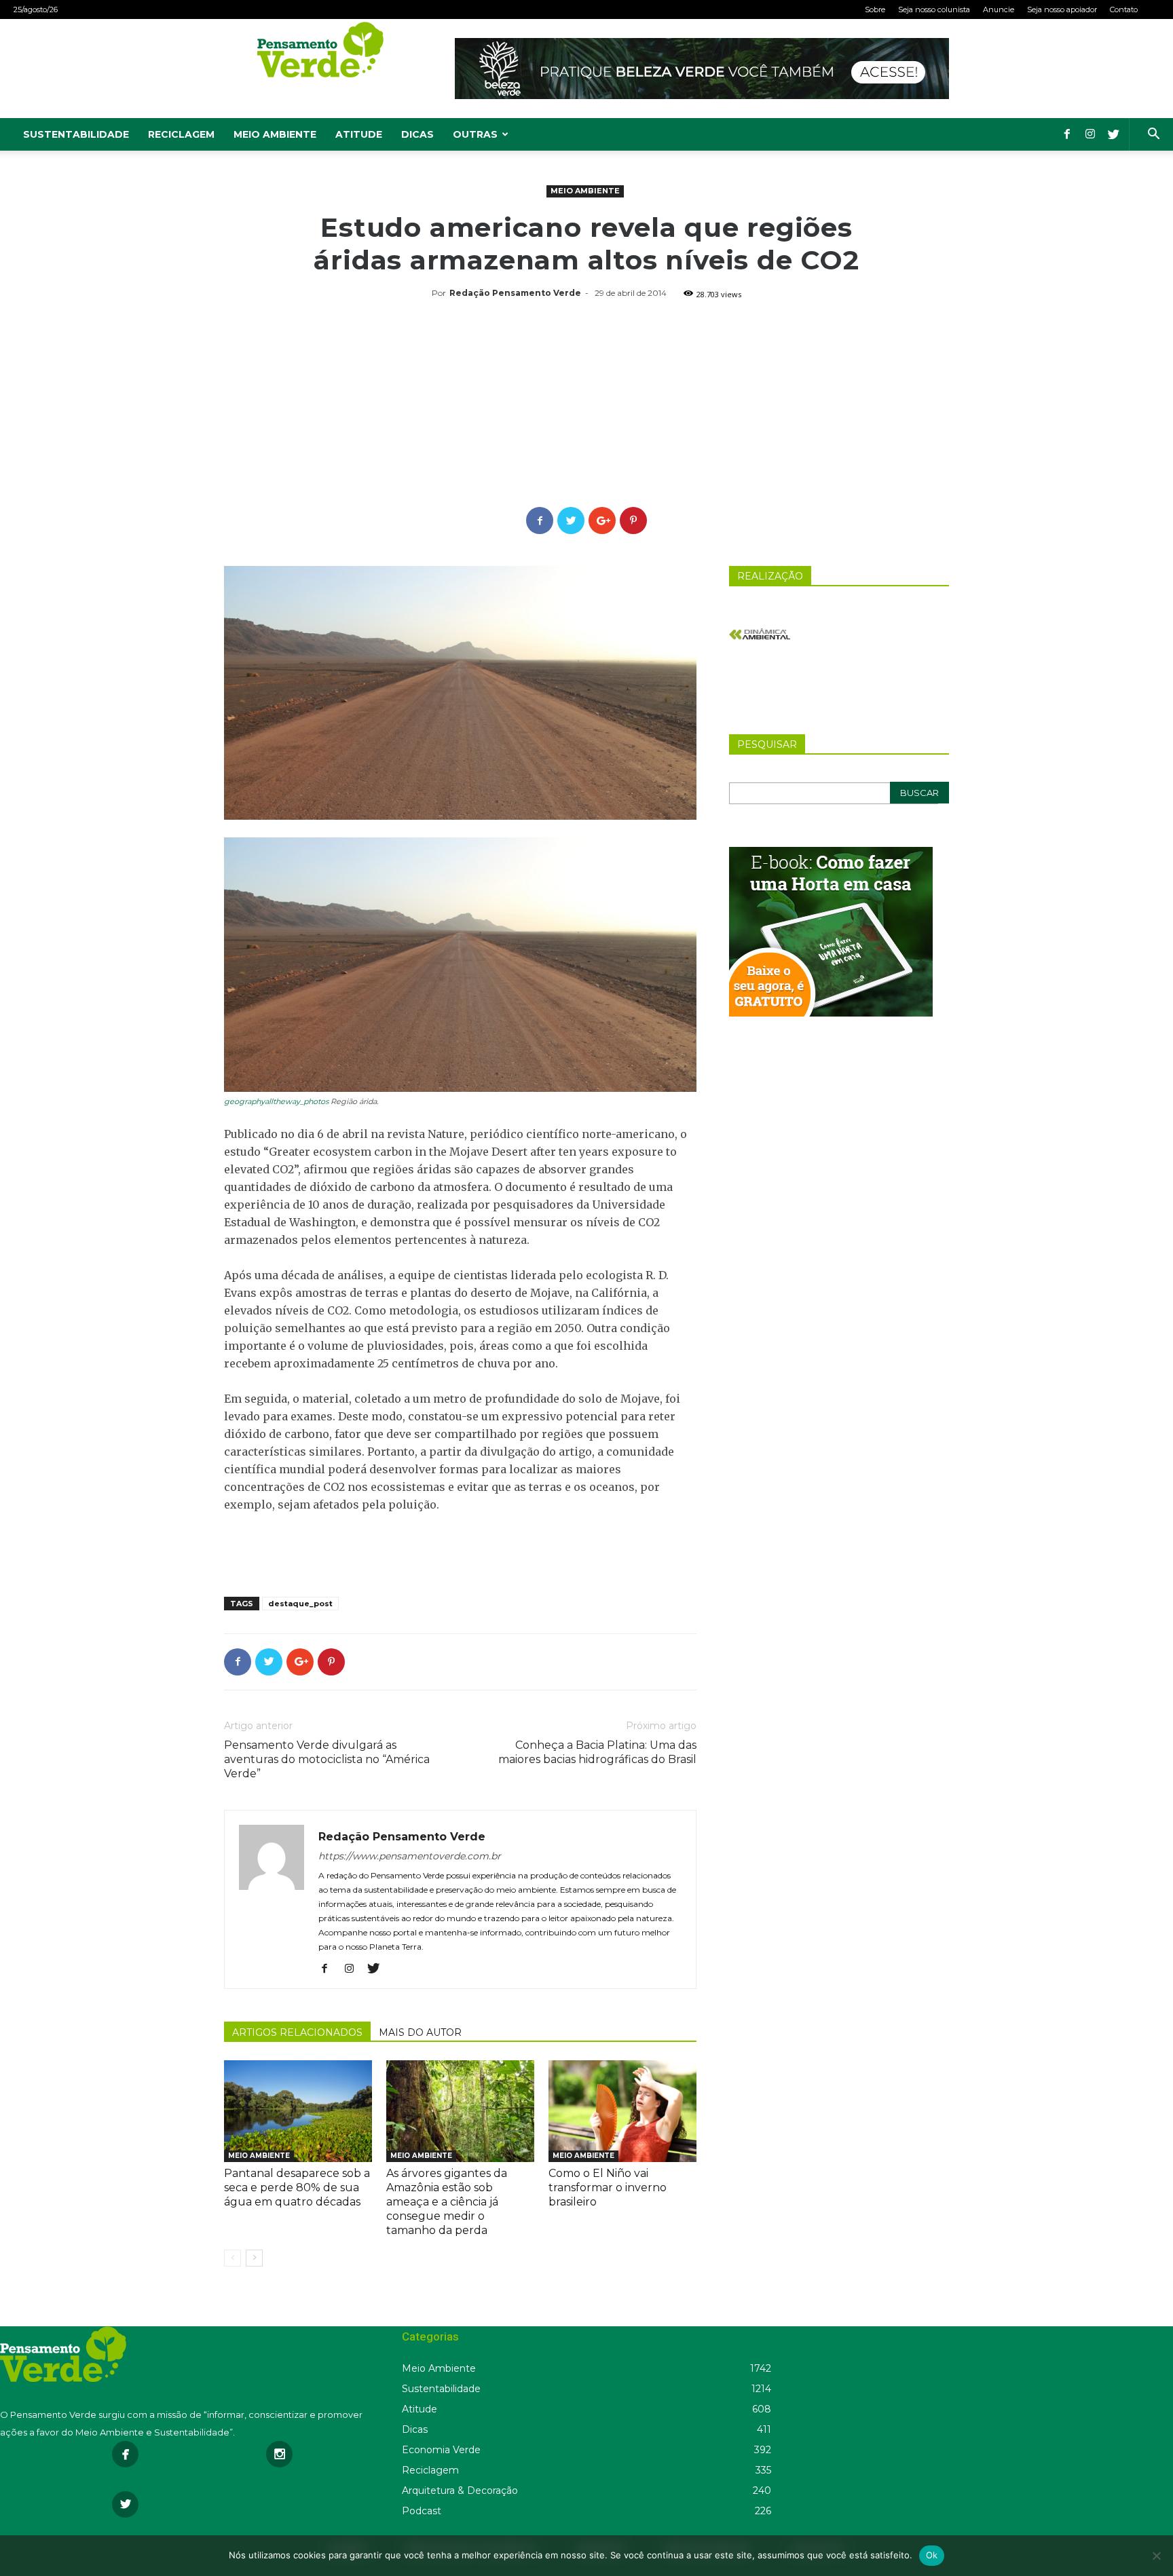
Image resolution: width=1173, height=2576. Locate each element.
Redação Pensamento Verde (515, 293)
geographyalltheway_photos (276, 1101)
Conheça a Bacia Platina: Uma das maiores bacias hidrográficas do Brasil (597, 1752)
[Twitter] (1113, 134)
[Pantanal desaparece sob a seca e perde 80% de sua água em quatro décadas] (298, 2111)
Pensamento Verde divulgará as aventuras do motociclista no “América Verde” (327, 1759)
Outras (475, 134)
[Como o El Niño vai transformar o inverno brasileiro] (622, 2111)
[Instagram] (1090, 134)
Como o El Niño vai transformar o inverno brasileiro (608, 2187)
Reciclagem (181, 134)
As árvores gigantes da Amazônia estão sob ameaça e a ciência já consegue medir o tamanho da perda (447, 2202)
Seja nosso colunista (934, 10)
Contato (1124, 10)
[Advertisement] (586, 405)
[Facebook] (1067, 134)
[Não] (1156, 2556)
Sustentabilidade (76, 134)
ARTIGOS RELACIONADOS (297, 2032)
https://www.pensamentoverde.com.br (410, 1856)
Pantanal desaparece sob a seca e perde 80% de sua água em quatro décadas (297, 2187)
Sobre (875, 10)
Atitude (359, 134)
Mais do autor (420, 2032)
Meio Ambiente (275, 134)
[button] (1153, 135)
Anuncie (999, 10)
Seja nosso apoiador (1062, 10)
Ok (932, 2555)
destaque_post (300, 1604)
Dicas (417, 134)
